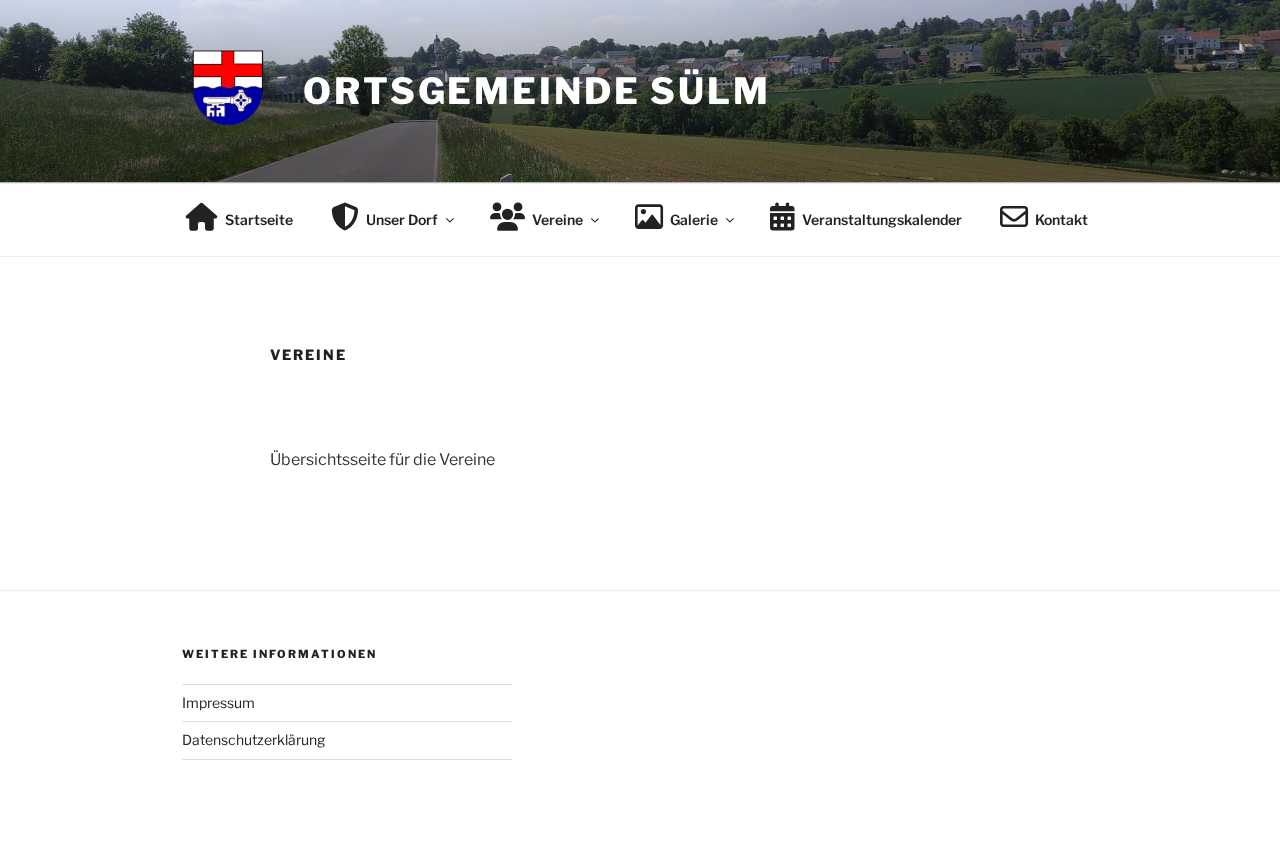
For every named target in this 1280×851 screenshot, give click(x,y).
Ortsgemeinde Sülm (537, 91)
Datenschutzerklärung (253, 739)
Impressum (218, 702)
